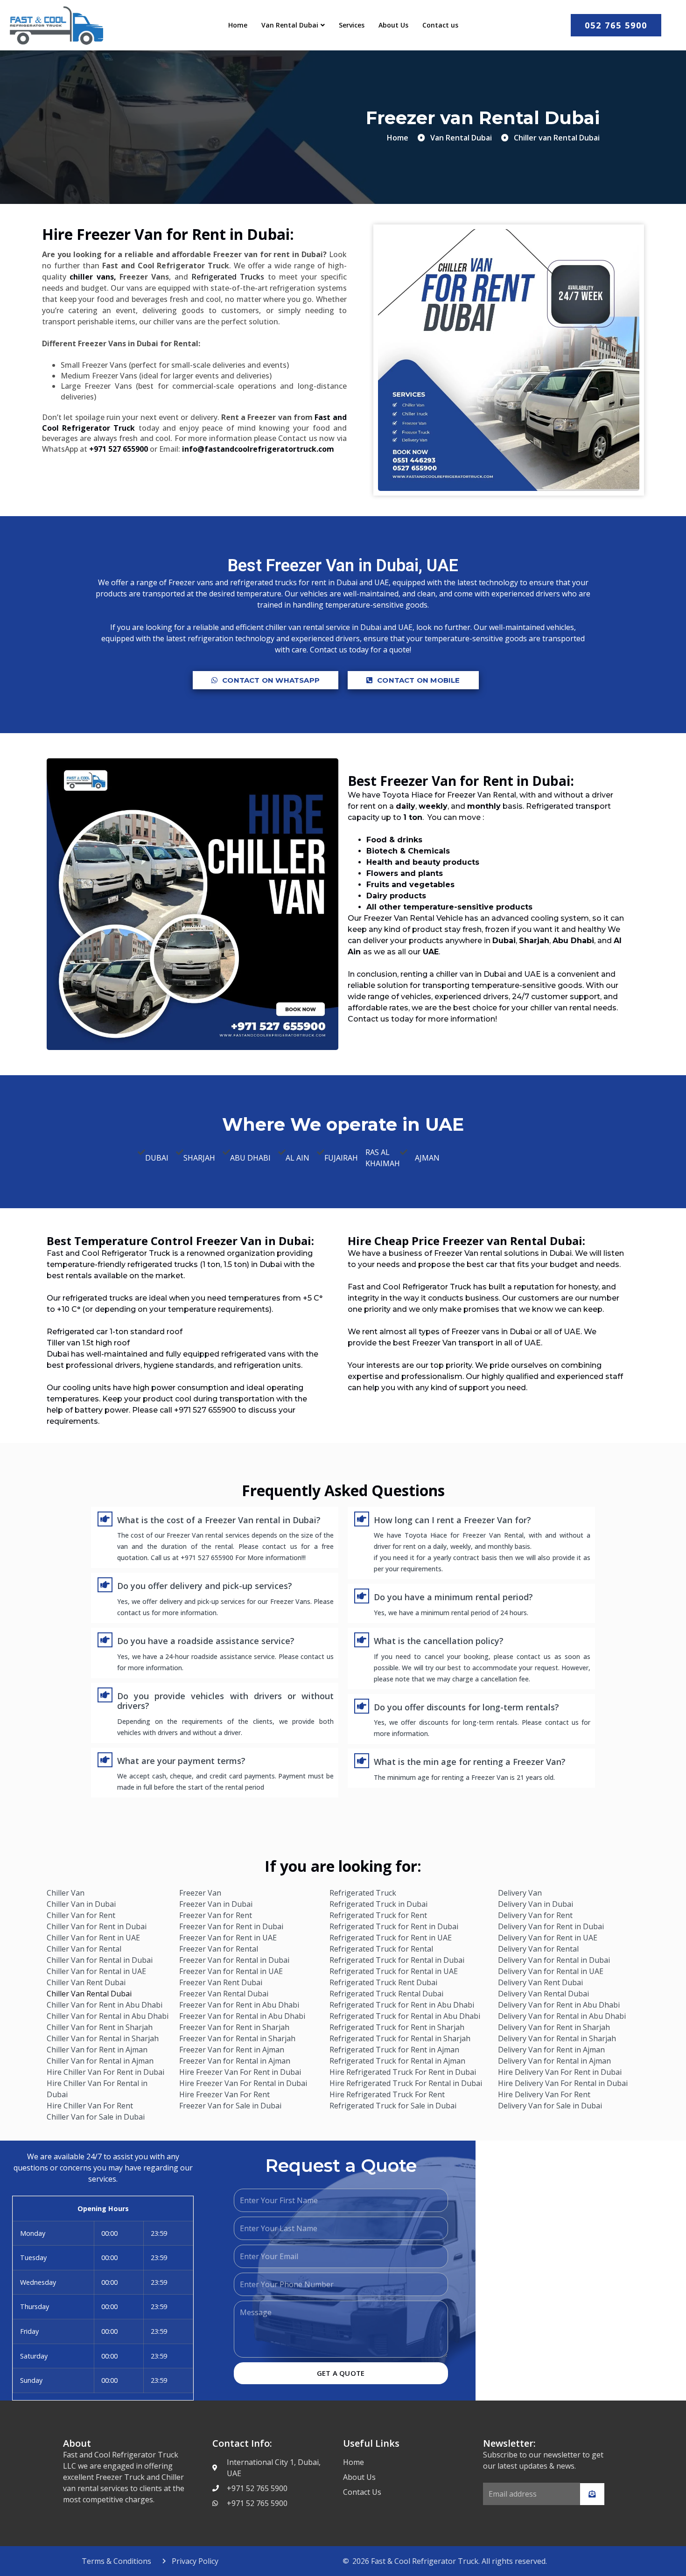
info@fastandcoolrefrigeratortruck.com (258, 449)
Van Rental (497, 795)
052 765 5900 (616, 25)
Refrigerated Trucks (228, 277)
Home (238, 25)
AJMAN (427, 1158)
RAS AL (378, 1152)
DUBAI (157, 1158)
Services (352, 25)
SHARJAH (199, 1158)
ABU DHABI (250, 1158)
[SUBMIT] (592, 2494)
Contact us (440, 25)
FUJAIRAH (341, 1158)
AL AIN (297, 1158)
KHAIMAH (383, 1163)
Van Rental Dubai (290, 25)
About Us (393, 25)
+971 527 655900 (119, 449)
